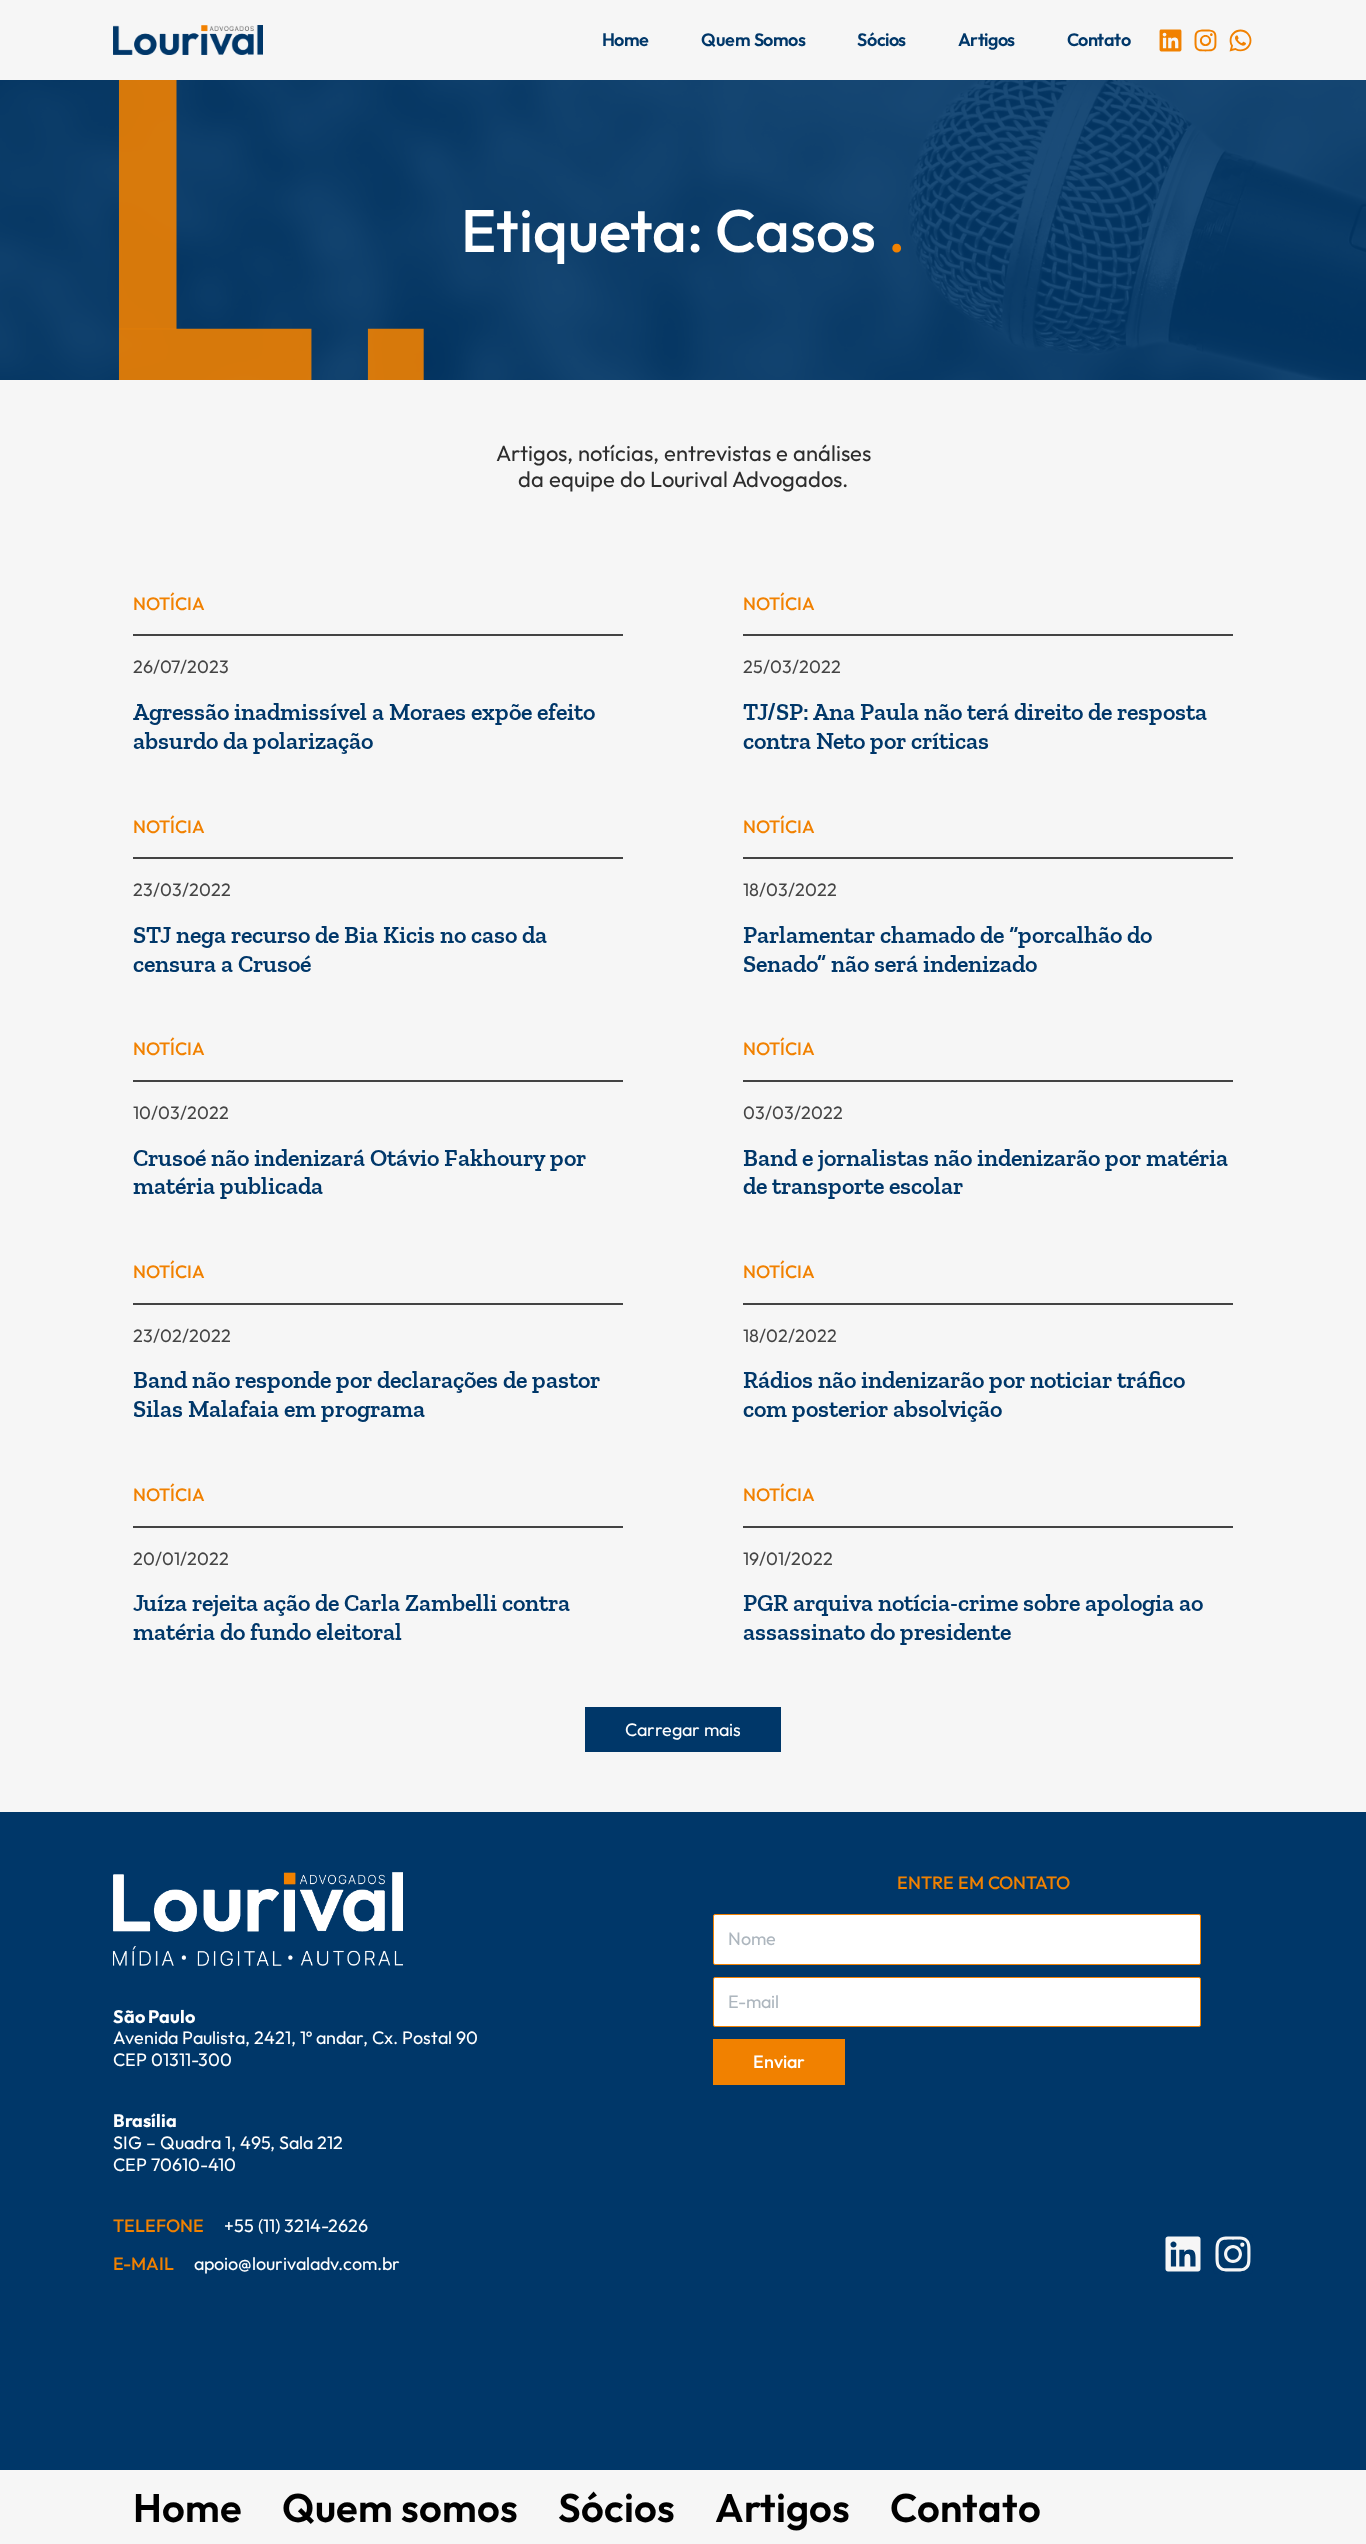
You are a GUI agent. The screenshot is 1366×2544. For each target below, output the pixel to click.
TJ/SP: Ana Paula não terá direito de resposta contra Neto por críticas (975, 726)
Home (625, 39)
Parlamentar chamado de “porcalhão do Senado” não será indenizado (947, 949)
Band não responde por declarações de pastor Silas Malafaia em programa (366, 1394)
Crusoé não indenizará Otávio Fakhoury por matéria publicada (359, 1172)
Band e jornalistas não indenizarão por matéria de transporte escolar (985, 1172)
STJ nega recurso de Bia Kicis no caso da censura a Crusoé (340, 949)
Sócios (881, 39)
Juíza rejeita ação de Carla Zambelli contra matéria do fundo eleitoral (351, 1617)
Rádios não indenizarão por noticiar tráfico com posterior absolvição (964, 1394)
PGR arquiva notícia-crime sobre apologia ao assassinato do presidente (973, 1617)
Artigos (986, 39)
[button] (683, 1730)
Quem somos (753, 39)
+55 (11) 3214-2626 (296, 2225)
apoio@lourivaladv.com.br (297, 2263)
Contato (1099, 39)
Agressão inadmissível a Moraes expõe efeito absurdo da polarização (364, 726)
